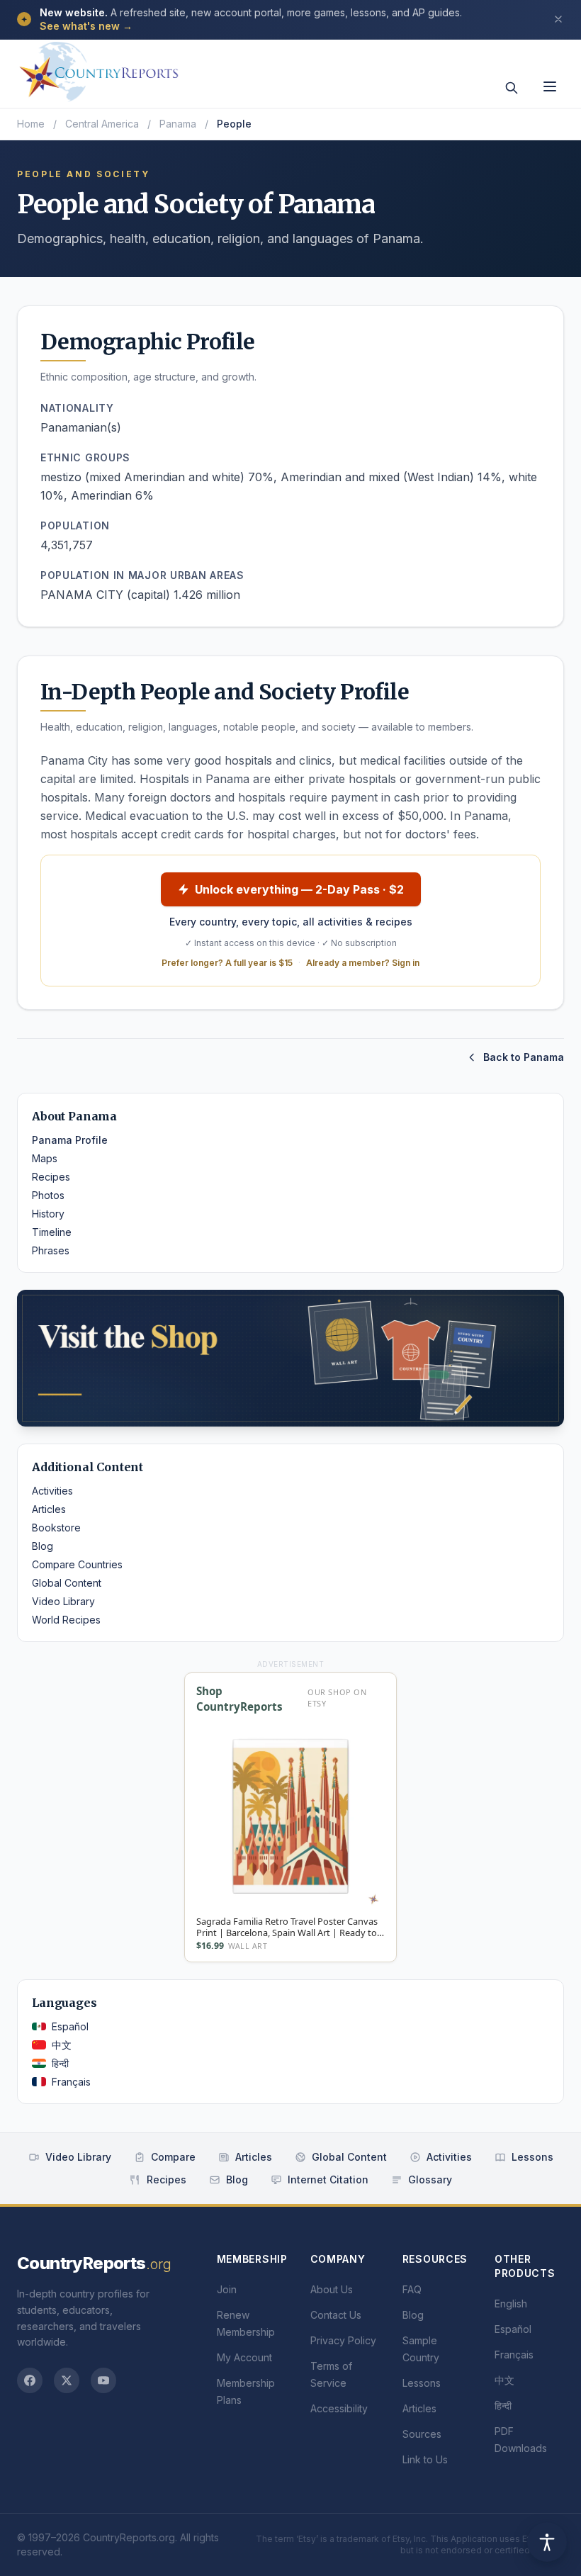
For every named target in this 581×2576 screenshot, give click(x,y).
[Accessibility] (547, 2542)
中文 (62, 2045)
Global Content (67, 1583)
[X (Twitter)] (67, 2380)
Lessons (532, 2157)
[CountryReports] (98, 67)
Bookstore (56, 1528)
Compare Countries (77, 1564)
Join (227, 2289)
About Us (332, 2289)
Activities (52, 1491)
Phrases (51, 1250)
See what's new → (86, 26)
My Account (244, 2357)
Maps (45, 1158)
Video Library (63, 1601)
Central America (102, 124)
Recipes (51, 1177)
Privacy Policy (343, 2340)
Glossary (430, 2180)
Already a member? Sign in (363, 963)
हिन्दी (60, 2063)
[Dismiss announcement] (558, 19)
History (48, 1214)
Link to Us (425, 2459)
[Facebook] (30, 2380)
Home (31, 124)
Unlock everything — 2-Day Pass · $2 (299, 889)
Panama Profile (70, 1140)
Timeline (52, 1232)
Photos (48, 1195)
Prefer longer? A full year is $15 (227, 963)
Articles (49, 1509)
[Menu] (550, 86)
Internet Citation (328, 2180)
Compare (173, 2157)
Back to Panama (524, 1057)
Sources (422, 2434)
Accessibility (339, 2408)
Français (71, 2082)
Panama (178, 124)
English (511, 2304)
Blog (43, 1546)
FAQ (412, 2289)
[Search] (512, 88)
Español (70, 2026)
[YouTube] (103, 2380)
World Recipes (66, 1620)
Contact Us (336, 2315)
